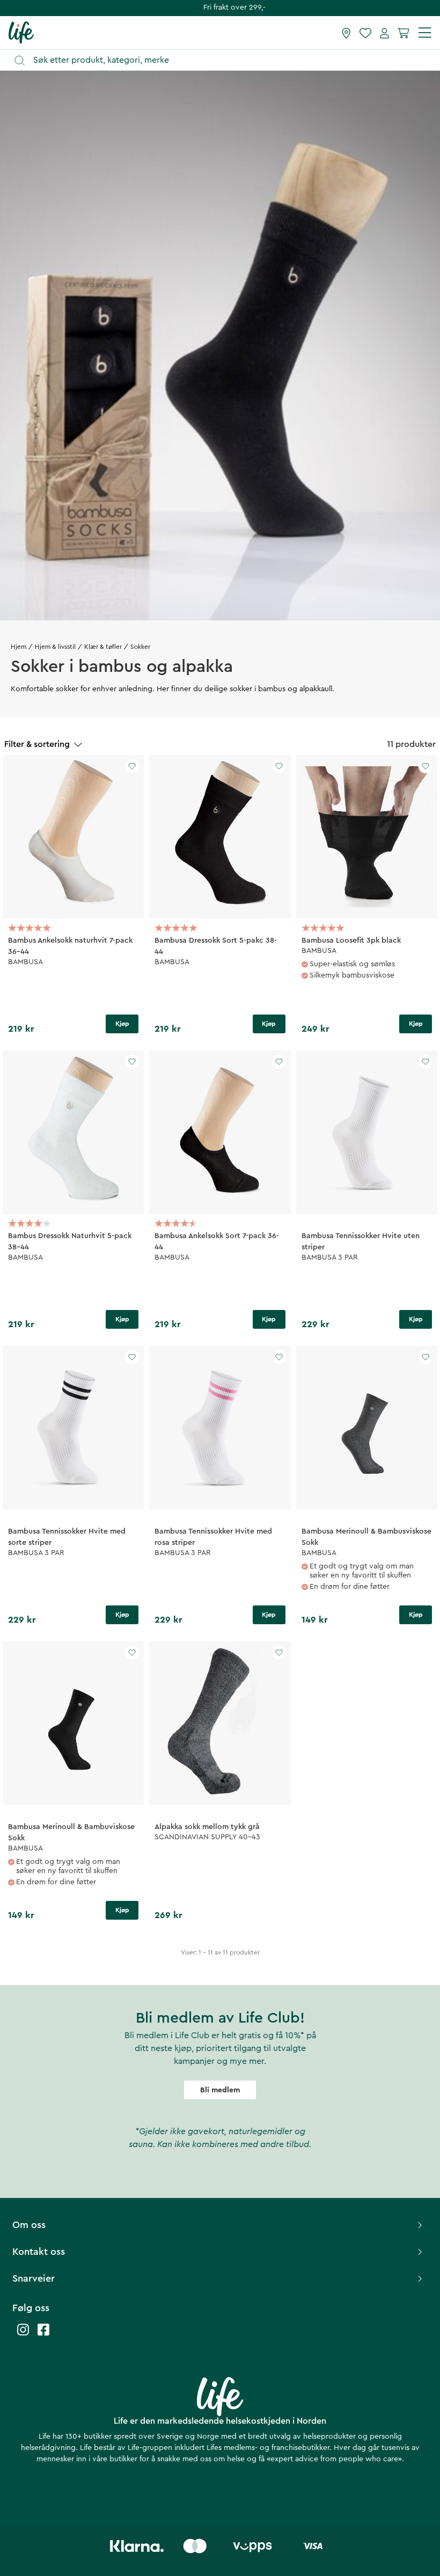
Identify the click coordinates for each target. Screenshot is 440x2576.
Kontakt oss (39, 2252)
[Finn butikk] (346, 33)
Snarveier (34, 2278)
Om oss (29, 2225)
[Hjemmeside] (21, 32)
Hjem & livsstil (55, 647)
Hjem (19, 647)
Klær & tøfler (103, 647)
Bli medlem (220, 2090)
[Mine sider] (384, 33)
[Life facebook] (43, 2335)
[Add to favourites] (132, 766)
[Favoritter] (365, 33)
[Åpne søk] (225, 60)
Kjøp (122, 1024)
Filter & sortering (37, 744)
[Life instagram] (23, 2335)
